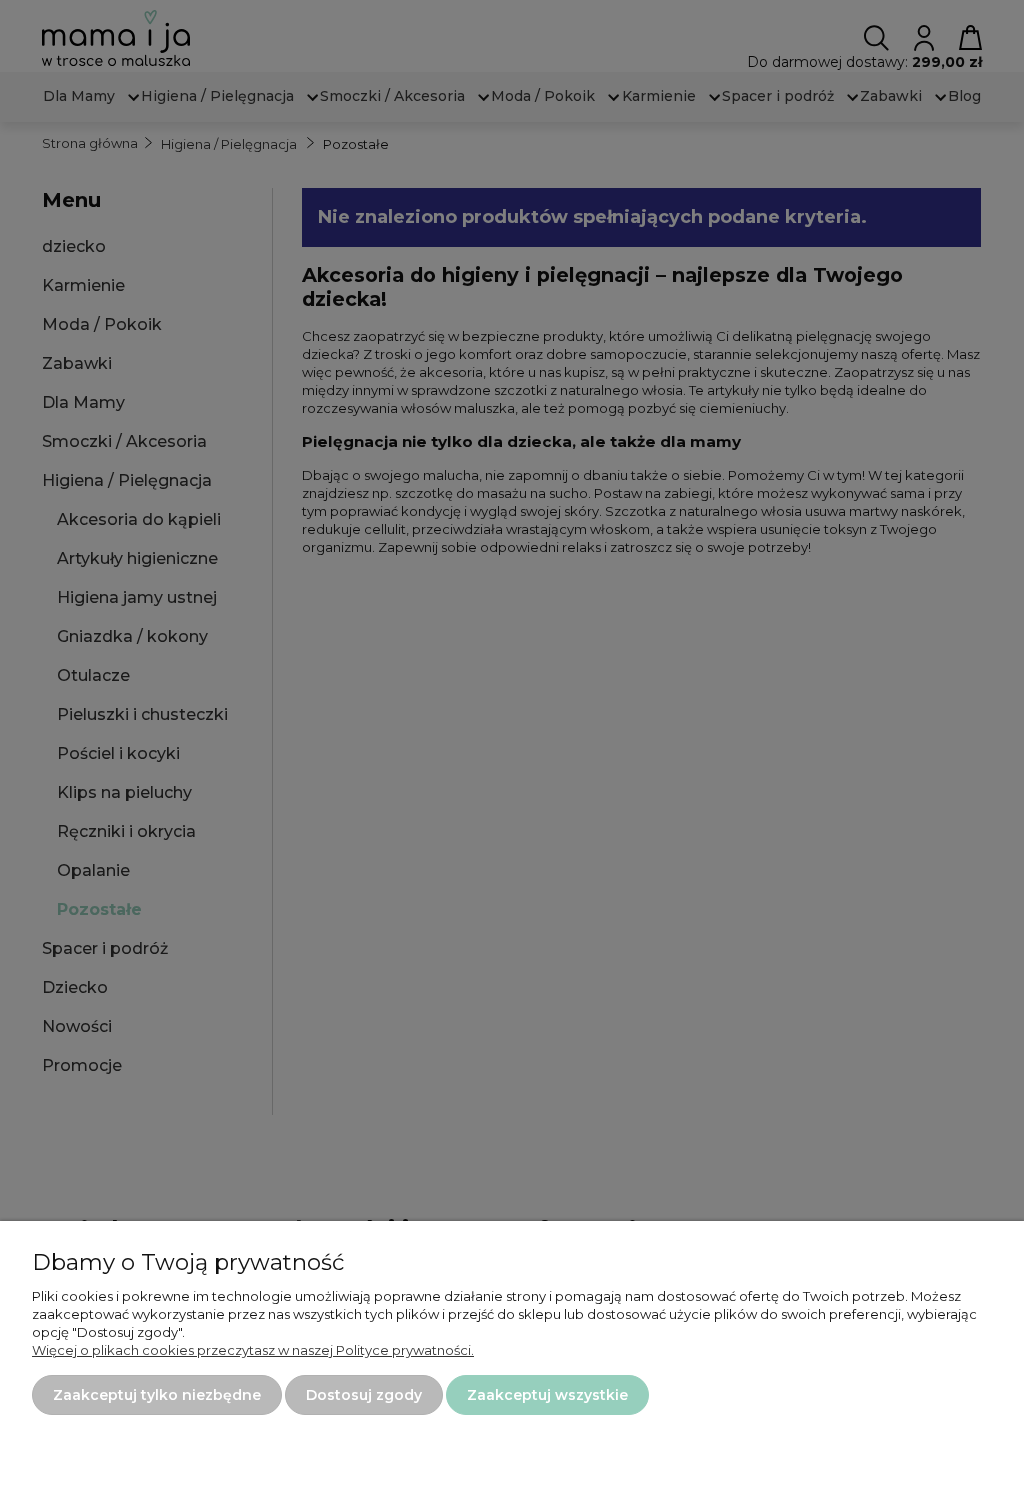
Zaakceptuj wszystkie (547, 1395)
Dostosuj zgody (364, 1395)
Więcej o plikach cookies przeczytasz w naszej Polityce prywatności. (253, 1350)
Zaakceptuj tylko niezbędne (157, 1395)
